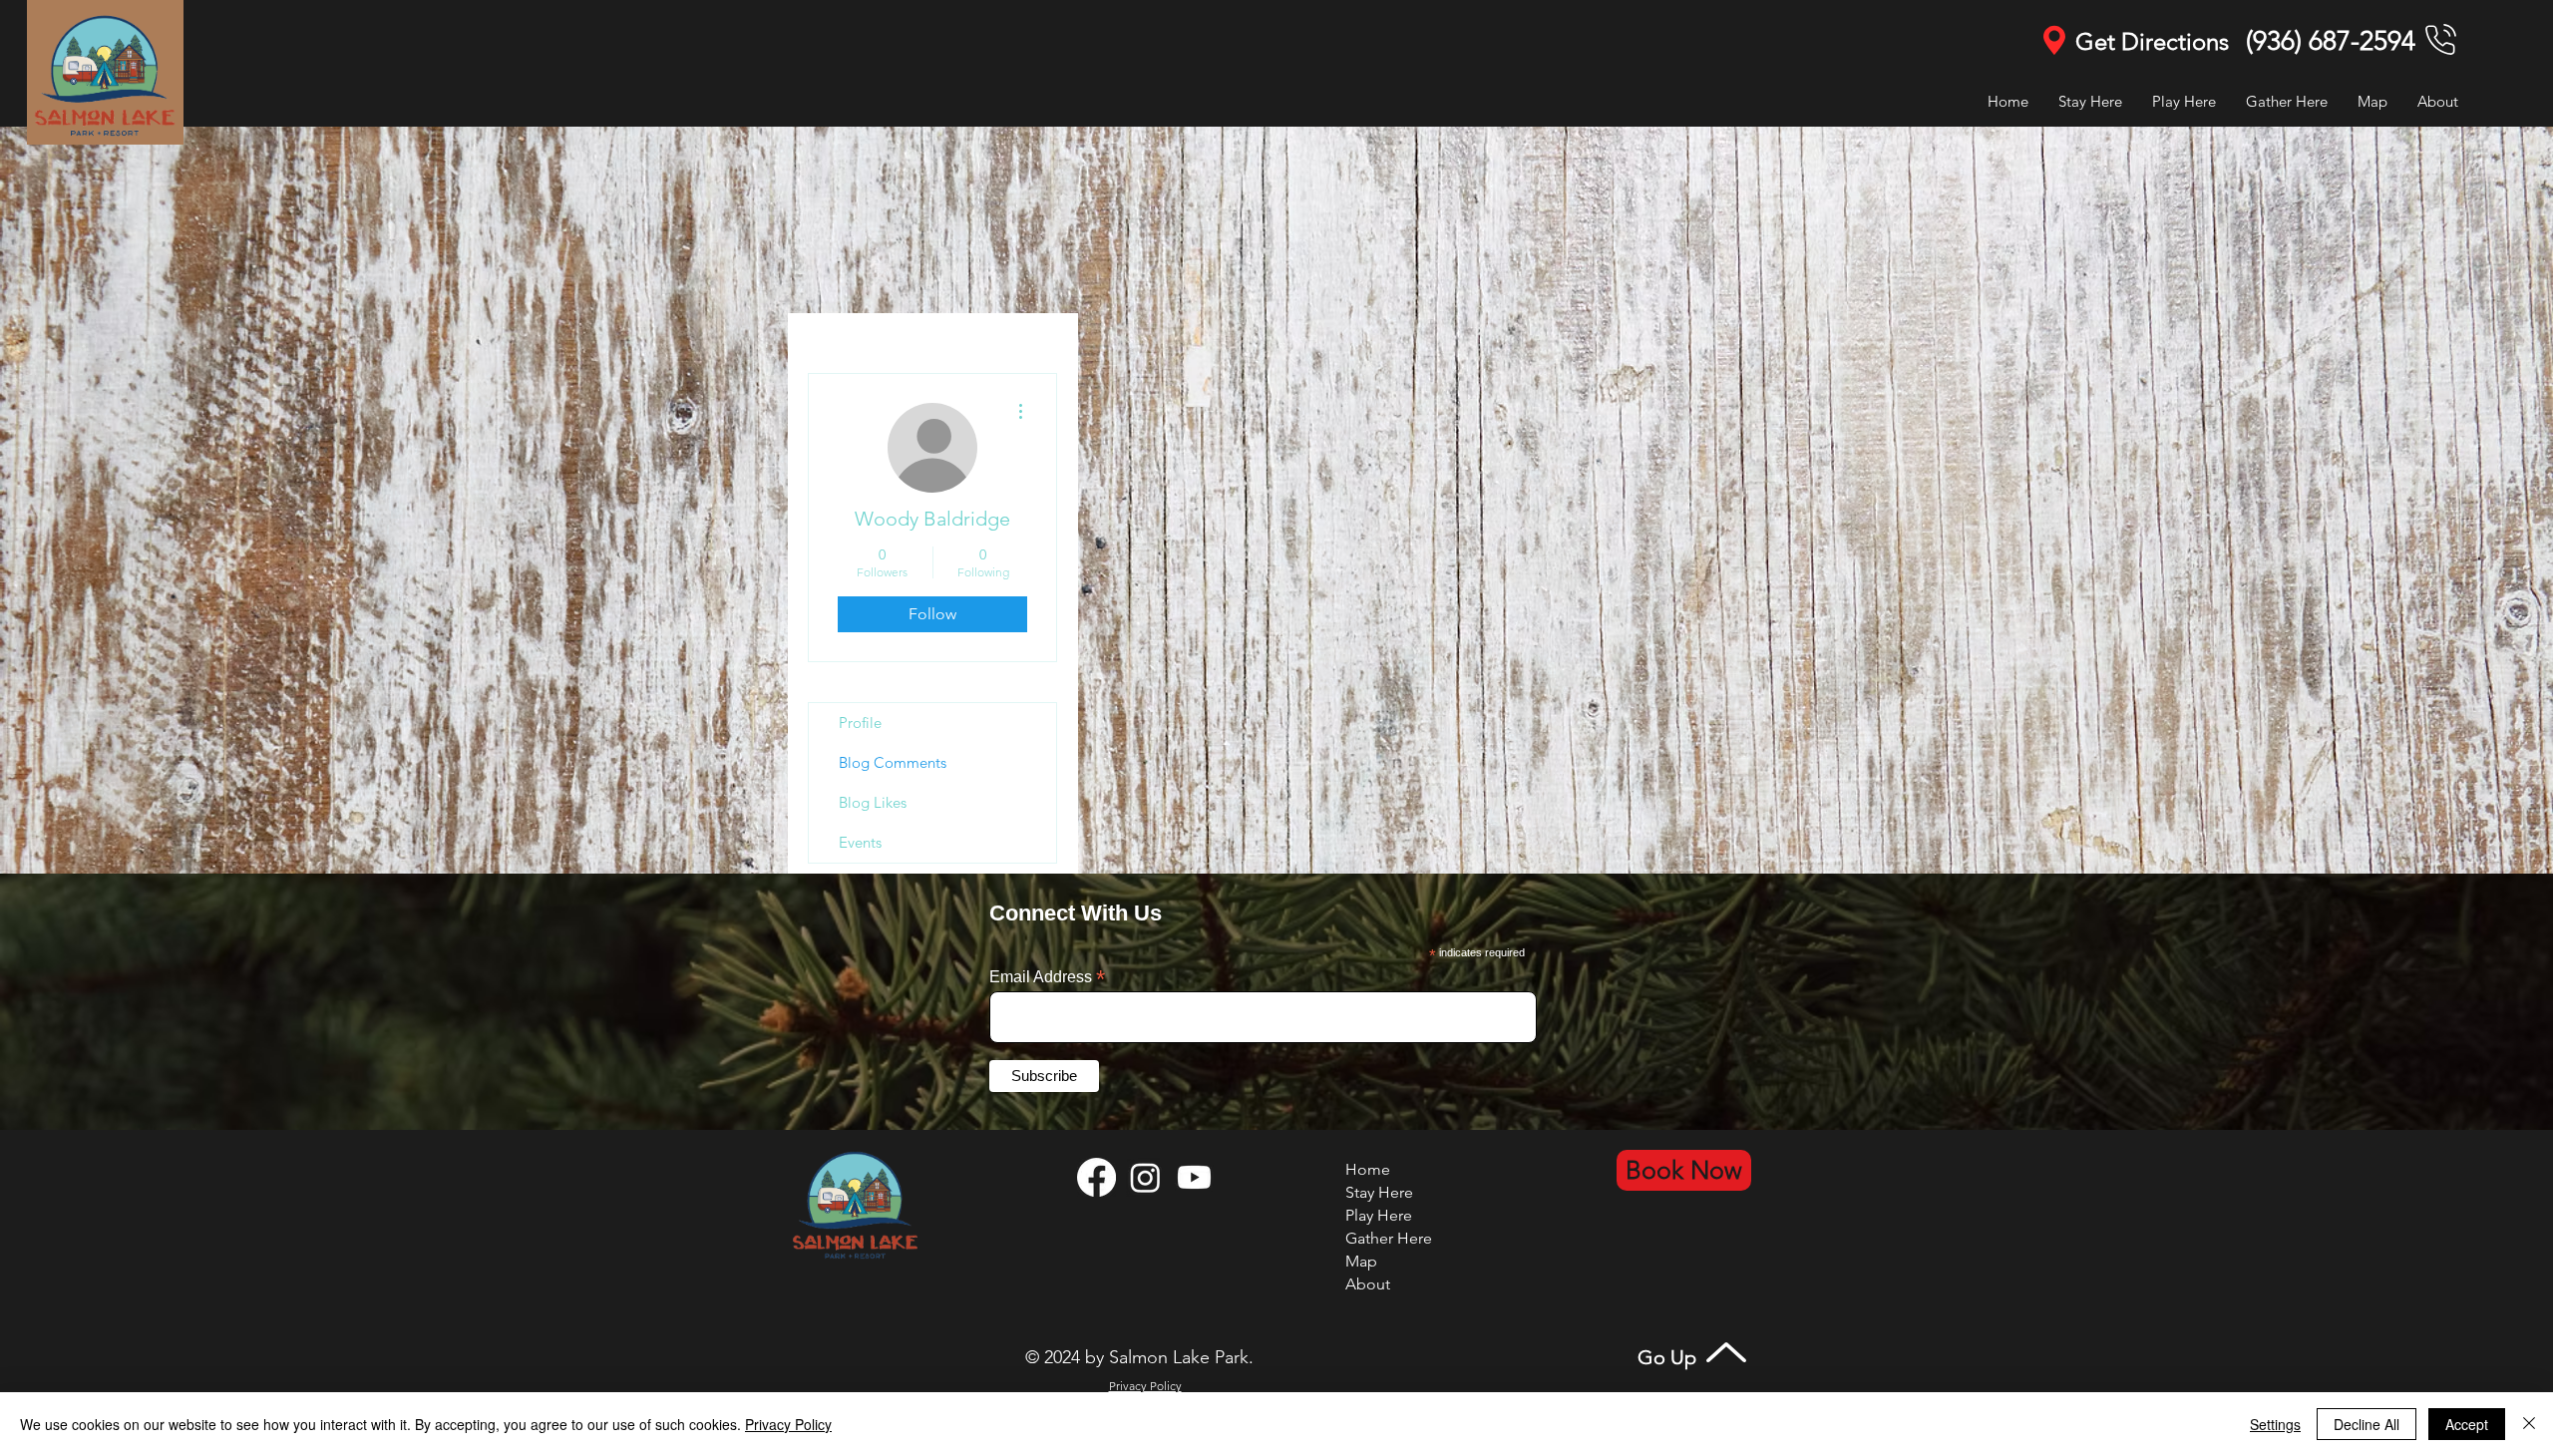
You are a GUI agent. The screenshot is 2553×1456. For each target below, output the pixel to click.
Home (1368, 1169)
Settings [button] (2275, 1424)
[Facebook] (1096, 1177)
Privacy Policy (788, 1424)
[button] (2184, 101)
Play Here (1379, 1215)
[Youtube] (1194, 1177)
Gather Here (1389, 1238)
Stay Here (1379, 1192)
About (1368, 1284)
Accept (2467, 1424)
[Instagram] (1145, 1177)
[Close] (2529, 1424)
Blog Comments (893, 762)
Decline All (2367, 1424)
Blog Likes (873, 802)
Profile (860, 723)
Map (1361, 1261)
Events (860, 842)
